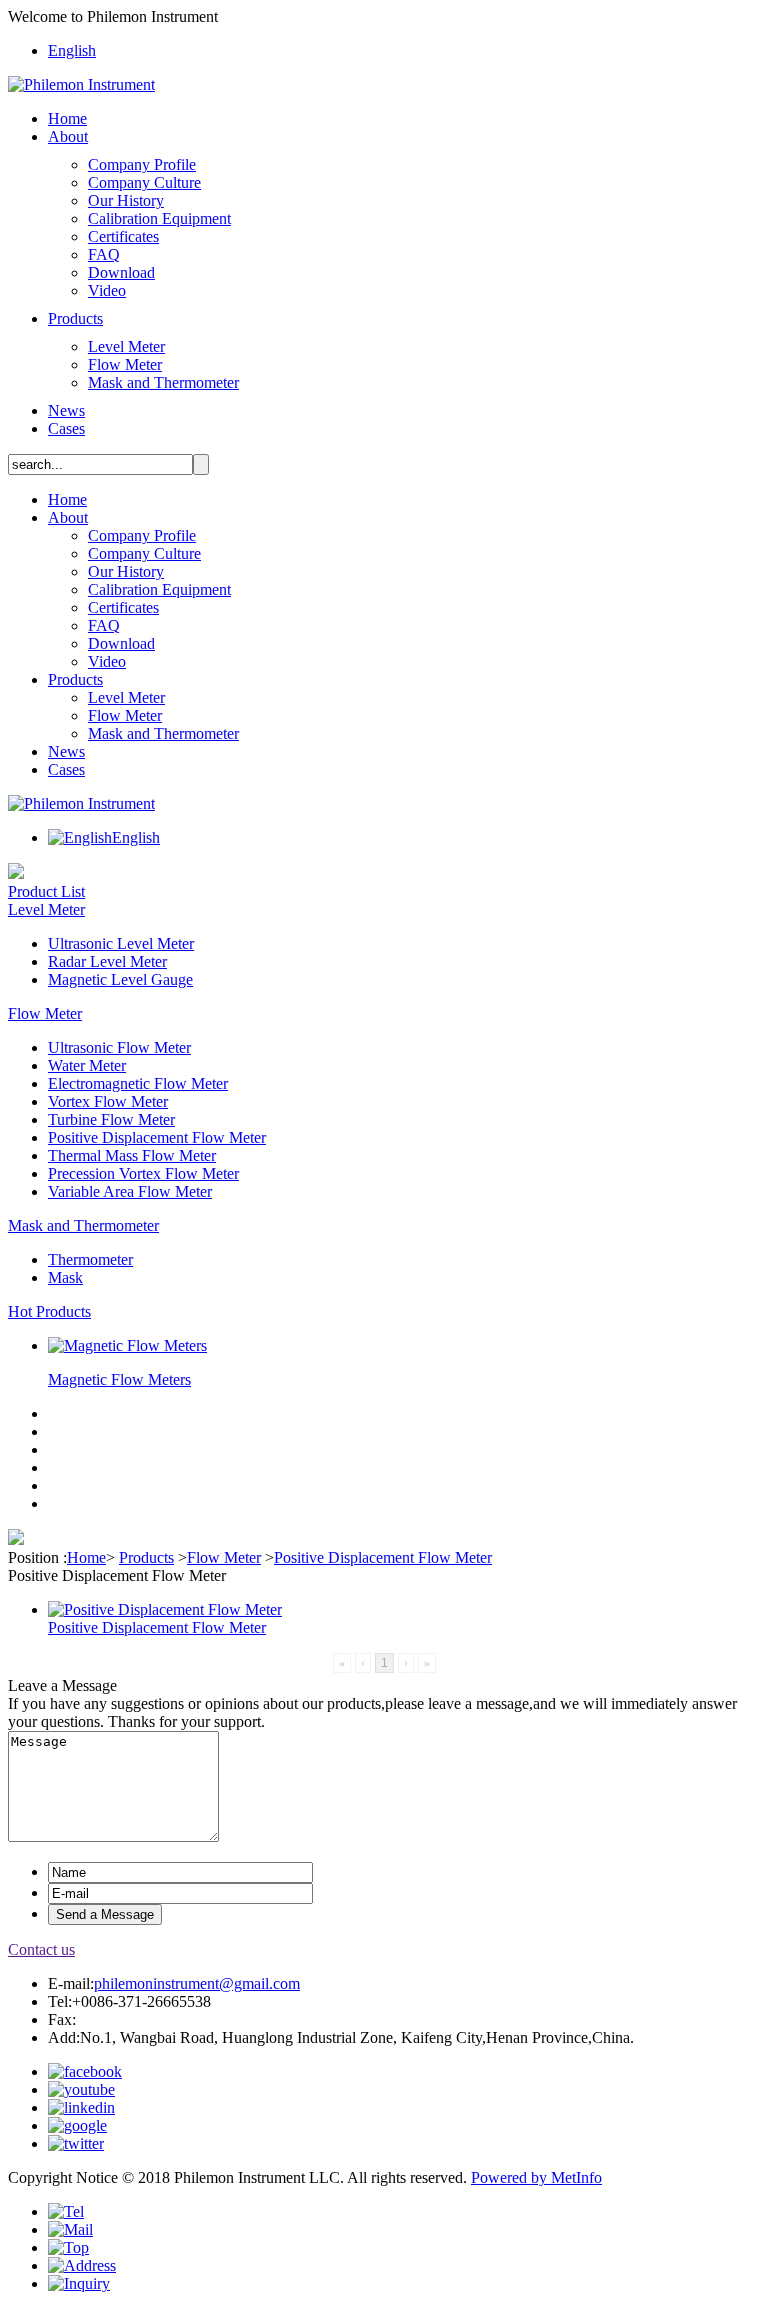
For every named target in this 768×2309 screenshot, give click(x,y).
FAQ (104, 254)
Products (75, 318)
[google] (77, 2125)
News (66, 410)
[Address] (82, 2265)
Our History (126, 200)
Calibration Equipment (159, 218)
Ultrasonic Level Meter (121, 943)
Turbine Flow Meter (111, 1119)
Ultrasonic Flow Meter (119, 1047)
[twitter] (76, 2143)
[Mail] (70, 2229)
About (68, 136)
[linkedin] (81, 2107)
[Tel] (66, 2211)
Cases (66, 428)
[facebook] (85, 2071)
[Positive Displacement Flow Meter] (165, 1609)
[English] (80, 837)
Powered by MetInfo (536, 2177)
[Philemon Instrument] (81, 84)
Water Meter (87, 1065)
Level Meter (126, 346)
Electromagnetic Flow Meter (138, 1083)
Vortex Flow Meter (108, 1101)
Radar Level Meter (107, 961)
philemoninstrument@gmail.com (197, 1983)
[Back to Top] (68, 2247)
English (72, 50)
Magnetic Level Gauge (120, 979)
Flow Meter (125, 364)
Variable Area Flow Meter (130, 1191)
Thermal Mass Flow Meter (132, 1155)
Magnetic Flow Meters (119, 1379)
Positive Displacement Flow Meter (157, 1137)
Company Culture (144, 182)
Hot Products (49, 1311)
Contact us (41, 1949)
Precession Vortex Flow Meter (143, 1173)
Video (107, 290)
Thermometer (90, 1259)
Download (121, 272)
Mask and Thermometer (163, 382)
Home (67, 118)
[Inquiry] (79, 2283)
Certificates (123, 236)
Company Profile (142, 164)
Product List (46, 891)
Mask (65, 1277)
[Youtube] (81, 2089)
